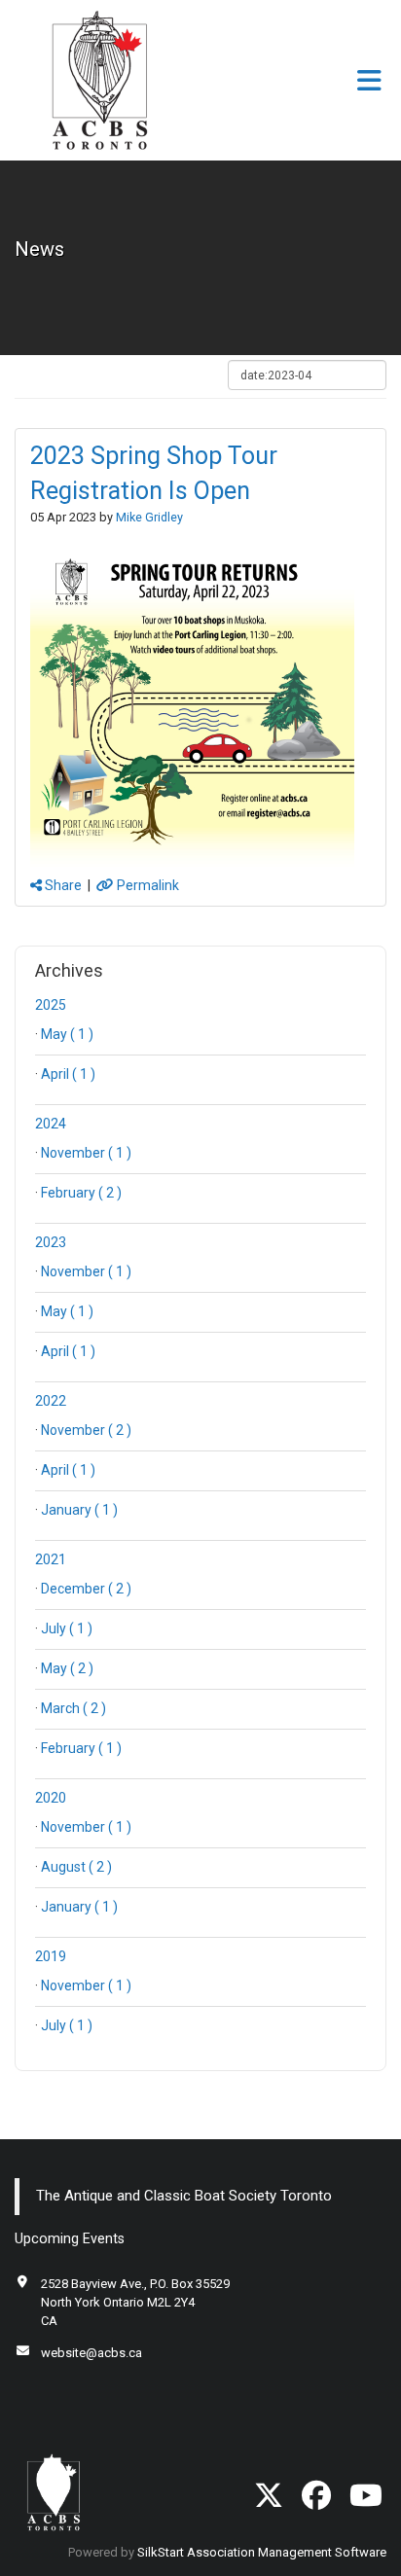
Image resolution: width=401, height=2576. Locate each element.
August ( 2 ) (76, 1867)
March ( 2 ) (73, 1708)
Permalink (146, 885)
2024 (51, 1124)
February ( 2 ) (81, 1193)
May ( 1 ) (67, 1034)
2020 (51, 1798)
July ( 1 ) (67, 1628)
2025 (51, 1005)
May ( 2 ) (67, 1668)
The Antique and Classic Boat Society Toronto (184, 2196)
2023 (51, 1242)
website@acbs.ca (91, 2353)
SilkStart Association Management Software (262, 2552)
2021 (51, 1559)
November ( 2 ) (86, 1430)
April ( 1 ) (68, 1074)
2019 (51, 1956)
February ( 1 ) (81, 1748)
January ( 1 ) (79, 1510)
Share (62, 885)
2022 (51, 1401)
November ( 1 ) (86, 1153)
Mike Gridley (149, 517)
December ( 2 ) (86, 1589)
